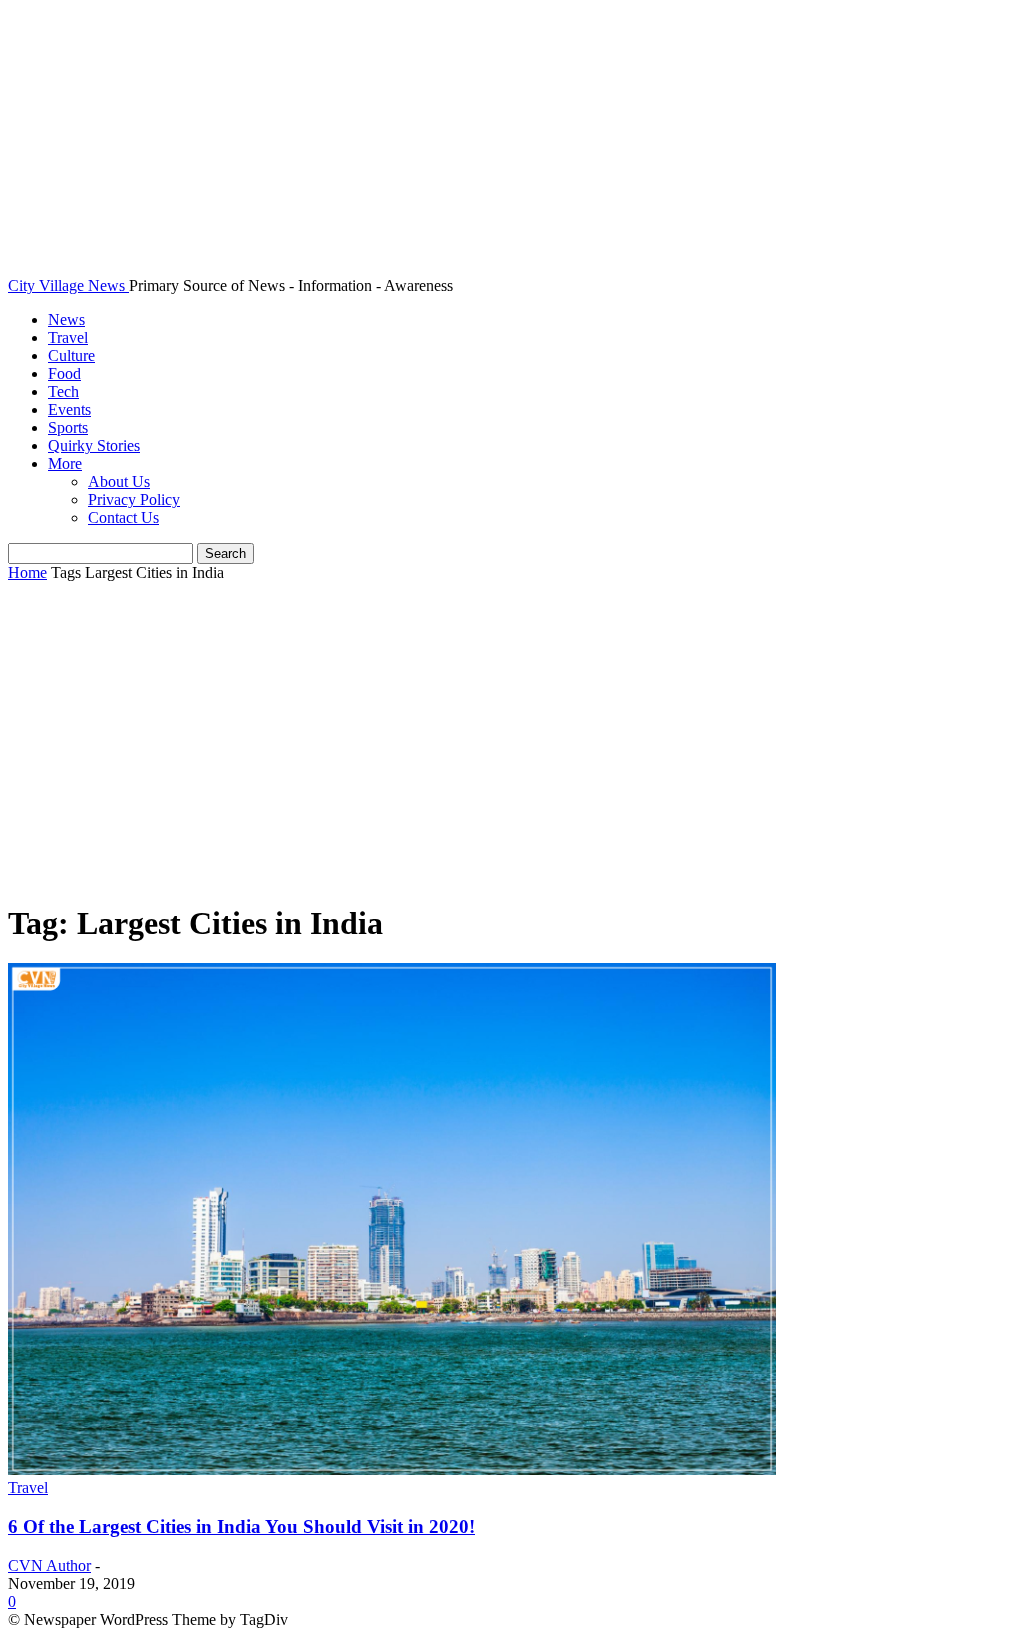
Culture (71, 355)
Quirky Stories (94, 445)
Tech (63, 391)
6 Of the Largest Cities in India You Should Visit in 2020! (241, 1526)
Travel (68, 337)
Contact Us (123, 517)
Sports (68, 427)
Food (64, 373)
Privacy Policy (134, 499)
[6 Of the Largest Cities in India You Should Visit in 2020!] (392, 1469)
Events (69, 409)
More (65, 463)
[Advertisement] (512, 743)
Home (27, 572)
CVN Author (49, 1565)
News (66, 319)
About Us (119, 481)
